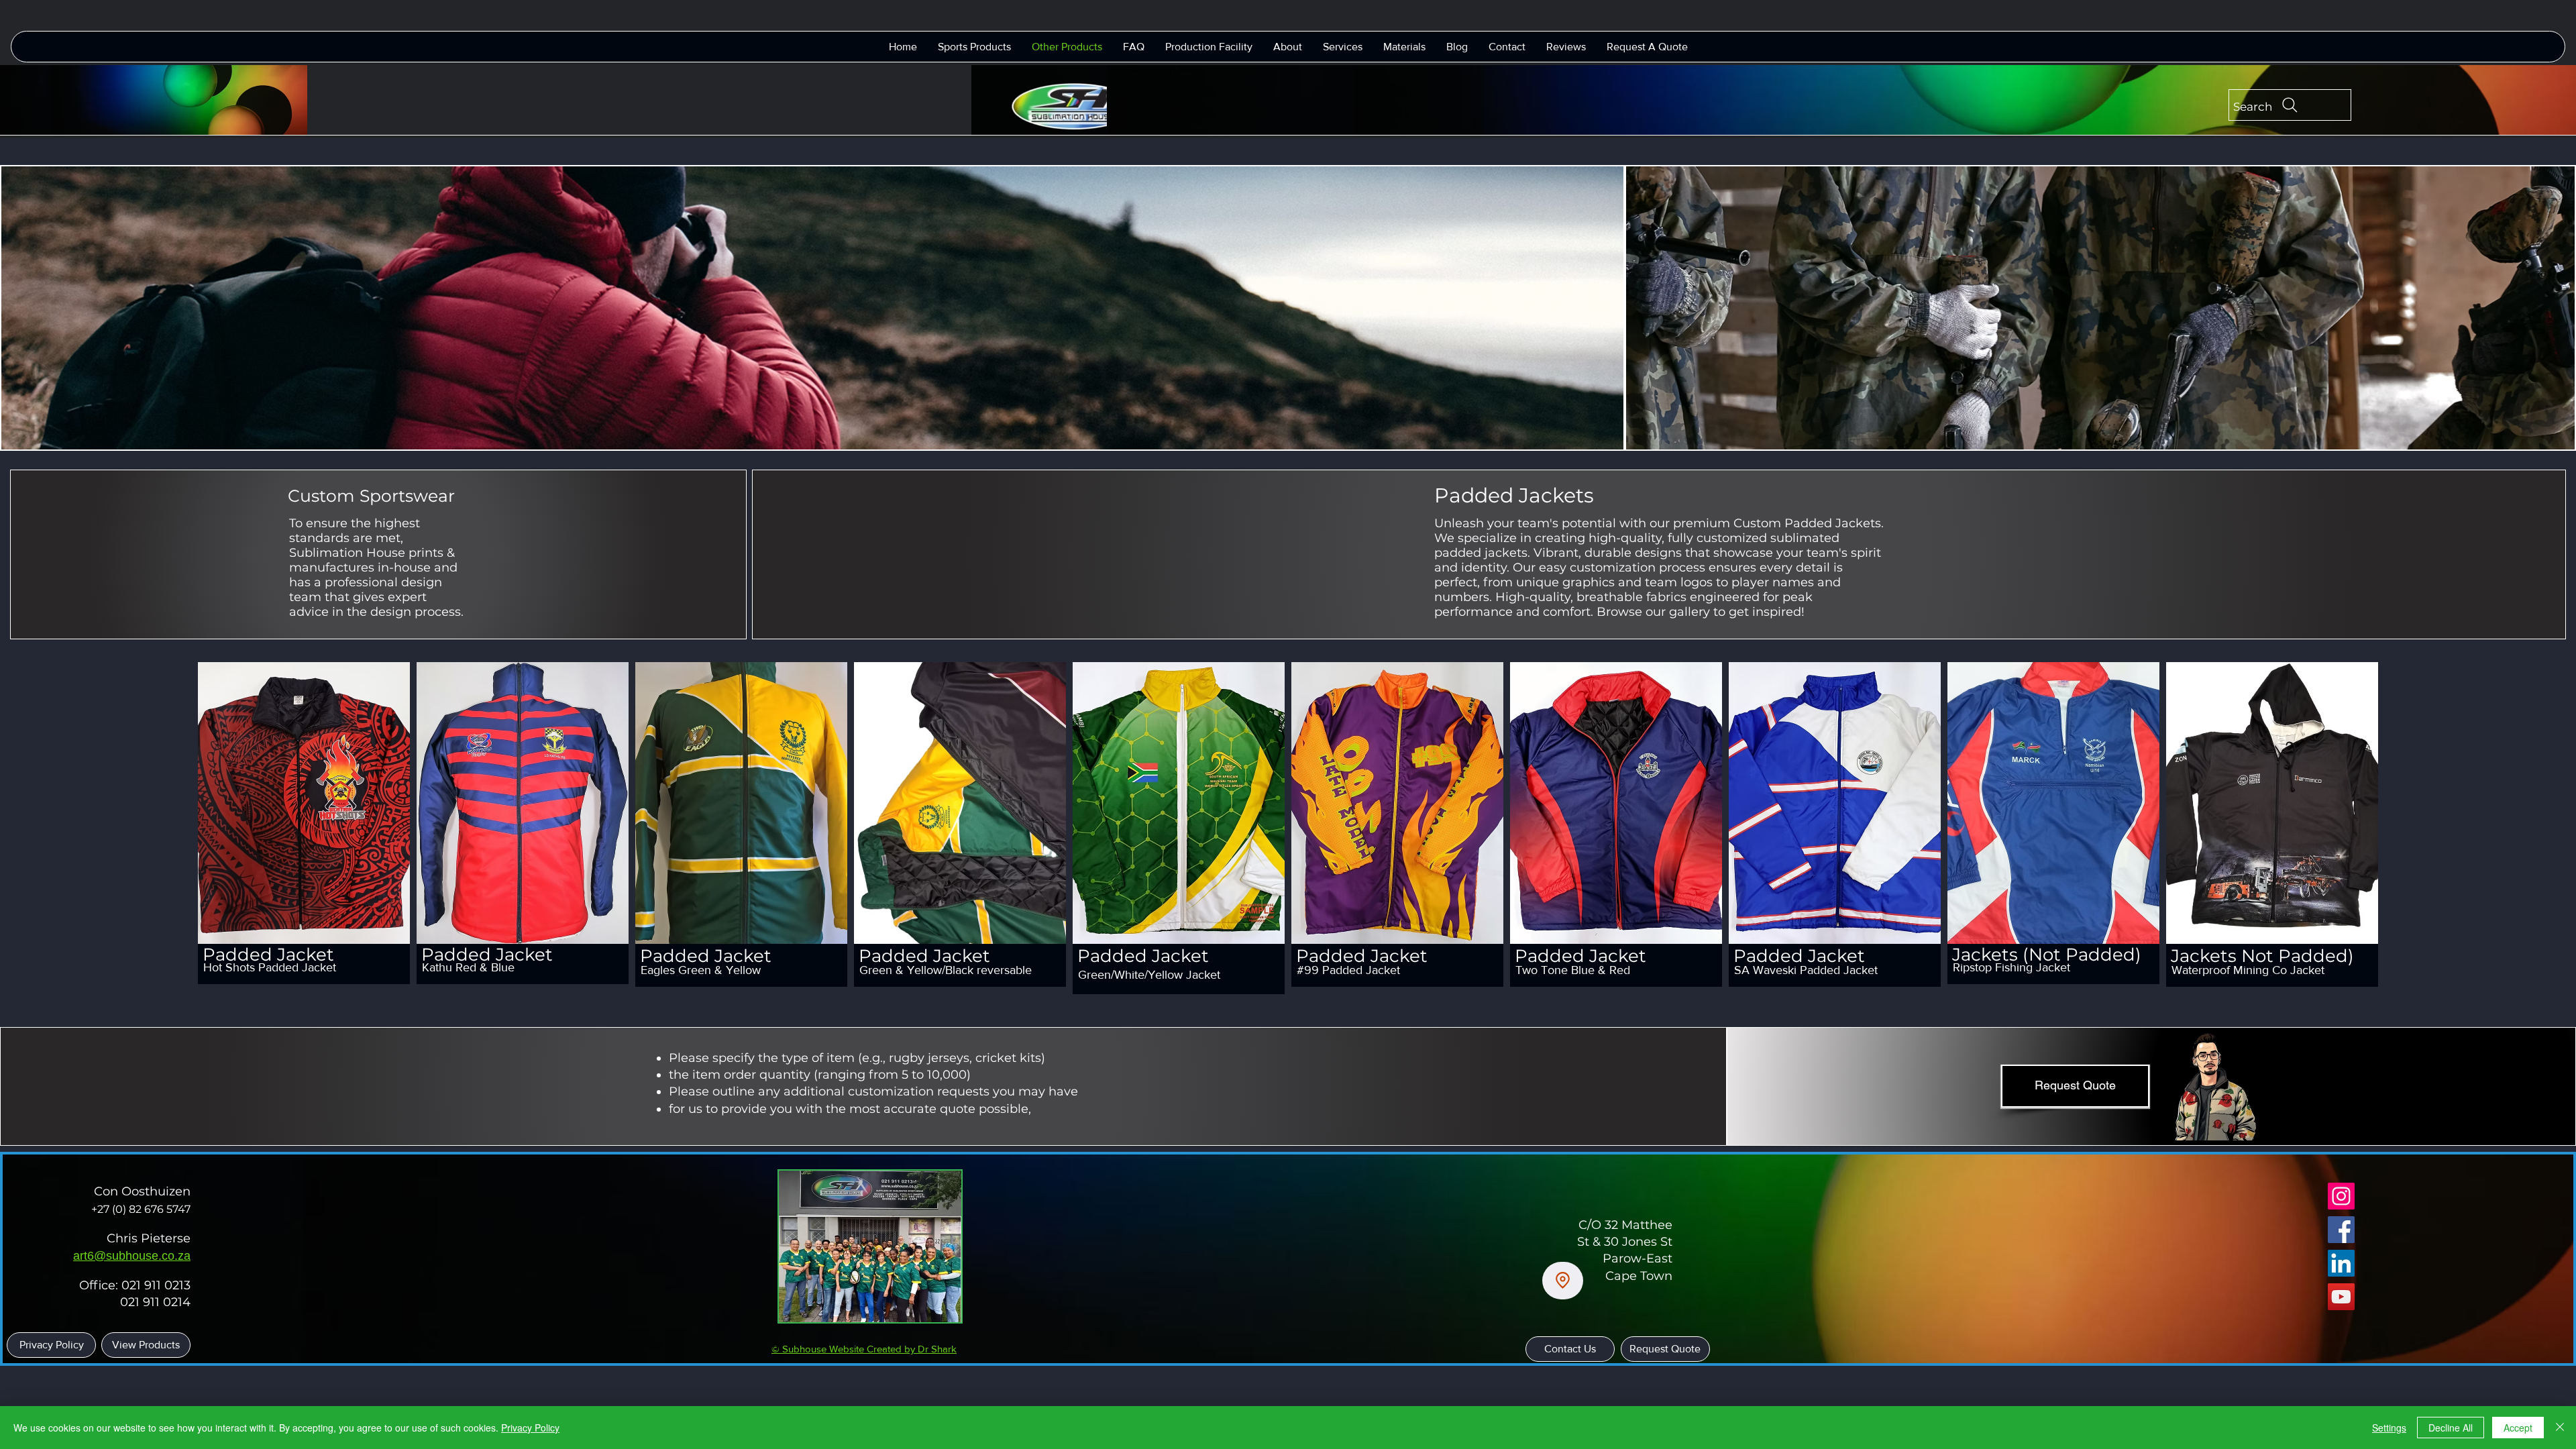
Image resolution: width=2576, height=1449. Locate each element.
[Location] (1563, 1281)
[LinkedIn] (2341, 1263)
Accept (2518, 1428)
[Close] (2560, 1428)
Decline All (2451, 1428)
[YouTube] (2341, 1297)
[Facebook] (2341, 1230)
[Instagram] (2341, 1196)
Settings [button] (2389, 1428)
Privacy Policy (530, 1428)
